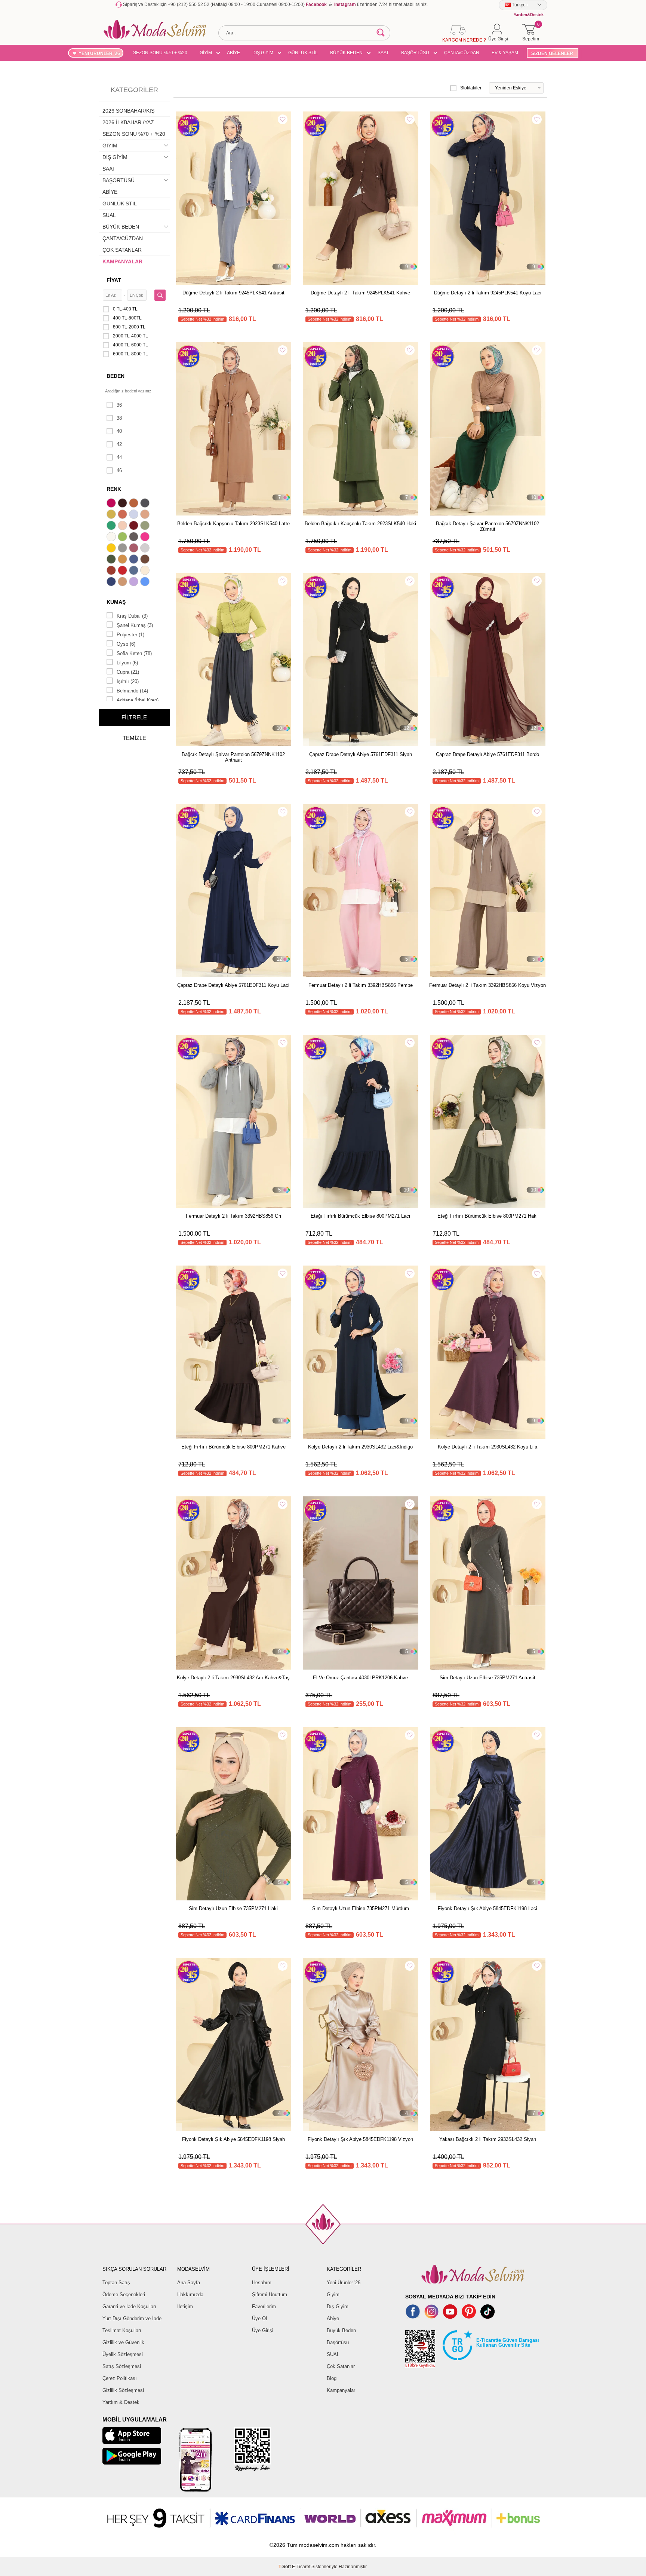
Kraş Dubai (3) (132, 616)
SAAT (383, 53)
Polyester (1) (130, 635)
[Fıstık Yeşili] (123, 538)
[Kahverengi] (146, 560)
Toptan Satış (116, 2283)
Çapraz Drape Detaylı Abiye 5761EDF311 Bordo (487, 754)
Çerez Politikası (120, 2378)
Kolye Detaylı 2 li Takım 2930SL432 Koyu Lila (487, 1447)
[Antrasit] (146, 504)
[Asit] (112, 515)
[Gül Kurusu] (135, 549)
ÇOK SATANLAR (122, 250)
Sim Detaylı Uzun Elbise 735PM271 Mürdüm (361, 1908)
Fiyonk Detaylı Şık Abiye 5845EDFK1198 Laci (487, 1908)
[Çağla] (146, 526)
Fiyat (114, 280)
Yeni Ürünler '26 (344, 2283)
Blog (332, 2378)
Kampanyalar (341, 2390)
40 (119, 431)
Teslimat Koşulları (122, 2330)
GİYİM (206, 53)
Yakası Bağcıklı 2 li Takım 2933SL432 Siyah (488, 2139)
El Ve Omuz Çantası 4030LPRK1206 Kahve (360, 1678)
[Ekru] (112, 538)
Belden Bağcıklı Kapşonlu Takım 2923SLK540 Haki (360, 524)
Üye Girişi (263, 2330)
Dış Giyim (338, 2306)
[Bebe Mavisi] (135, 515)
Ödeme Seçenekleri (124, 2294)
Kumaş (116, 602)
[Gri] (123, 549)
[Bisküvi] (123, 526)
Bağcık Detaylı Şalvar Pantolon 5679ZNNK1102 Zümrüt (487, 526)
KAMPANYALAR (122, 261)
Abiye (333, 2318)
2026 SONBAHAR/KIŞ (128, 111)
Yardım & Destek (121, 2402)
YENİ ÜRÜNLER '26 (99, 53)
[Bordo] (135, 526)
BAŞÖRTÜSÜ (415, 53)
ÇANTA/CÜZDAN (462, 53)
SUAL (109, 215)
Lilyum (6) (127, 663)
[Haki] (112, 560)
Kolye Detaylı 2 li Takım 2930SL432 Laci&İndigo (360, 1447)
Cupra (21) (128, 672)
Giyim (333, 2294)
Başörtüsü (338, 2342)
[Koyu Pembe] (112, 504)
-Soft (285, 2567)
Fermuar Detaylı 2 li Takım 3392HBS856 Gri (233, 1216)
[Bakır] (123, 515)
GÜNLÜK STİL (303, 53)
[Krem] (146, 571)
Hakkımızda (190, 2294)
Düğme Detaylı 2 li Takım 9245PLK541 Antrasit (233, 293)
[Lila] (135, 582)
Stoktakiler (471, 88)
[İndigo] (135, 560)
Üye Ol (259, 2318)
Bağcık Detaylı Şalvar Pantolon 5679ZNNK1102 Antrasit (233, 757)
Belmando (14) (132, 691)
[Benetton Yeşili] (112, 526)
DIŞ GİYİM (263, 53)
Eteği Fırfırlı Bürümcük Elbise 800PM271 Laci (360, 1216)
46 (119, 470)
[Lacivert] (112, 582)
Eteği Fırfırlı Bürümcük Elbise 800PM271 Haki (487, 1216)
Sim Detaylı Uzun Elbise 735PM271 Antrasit (487, 1678)
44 (119, 457)
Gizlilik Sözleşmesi (123, 2390)
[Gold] (112, 549)
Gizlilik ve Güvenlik (123, 2342)
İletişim (185, 2306)
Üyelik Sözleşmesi (123, 2354)
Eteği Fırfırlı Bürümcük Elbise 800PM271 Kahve (233, 1447)
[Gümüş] (146, 549)
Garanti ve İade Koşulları (129, 2306)
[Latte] (123, 582)
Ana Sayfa (189, 2283)
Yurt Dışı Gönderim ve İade (132, 2318)
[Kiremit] (112, 571)
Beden (116, 376)
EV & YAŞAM (505, 53)
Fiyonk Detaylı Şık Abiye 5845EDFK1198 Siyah (233, 2139)
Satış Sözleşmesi (122, 2366)
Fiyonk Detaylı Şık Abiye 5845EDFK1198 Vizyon (360, 2139)
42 (119, 444)
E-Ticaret (301, 2567)
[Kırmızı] (123, 571)
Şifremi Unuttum (270, 2294)
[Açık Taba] (135, 504)
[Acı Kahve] (123, 504)
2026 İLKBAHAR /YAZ (128, 122)
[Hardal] (123, 560)
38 (119, 418)
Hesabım (262, 2283)
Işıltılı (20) (128, 681)
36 (119, 405)
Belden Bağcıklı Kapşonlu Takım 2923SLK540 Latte (233, 524)
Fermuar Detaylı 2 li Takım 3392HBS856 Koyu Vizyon (487, 985)
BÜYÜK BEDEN (346, 53)
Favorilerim (264, 2306)
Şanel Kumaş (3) (135, 625)
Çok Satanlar (341, 2366)
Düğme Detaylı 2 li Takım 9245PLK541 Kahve (360, 293)
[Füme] (135, 538)
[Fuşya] (146, 538)
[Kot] (135, 571)
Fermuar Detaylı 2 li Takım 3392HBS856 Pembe (361, 985)
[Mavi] (146, 582)
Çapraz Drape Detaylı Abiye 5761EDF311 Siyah (361, 754)
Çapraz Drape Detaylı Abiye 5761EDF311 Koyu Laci (233, 985)
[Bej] (146, 515)
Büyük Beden (341, 2330)
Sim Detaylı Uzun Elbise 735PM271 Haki (233, 1908)
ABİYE (233, 53)
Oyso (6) (126, 644)
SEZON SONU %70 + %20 (160, 53)
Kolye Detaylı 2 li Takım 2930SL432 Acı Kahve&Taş (233, 1678)
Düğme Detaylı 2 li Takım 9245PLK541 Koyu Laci (488, 293)
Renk (114, 489)
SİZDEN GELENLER (552, 53)
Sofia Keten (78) (134, 653)
